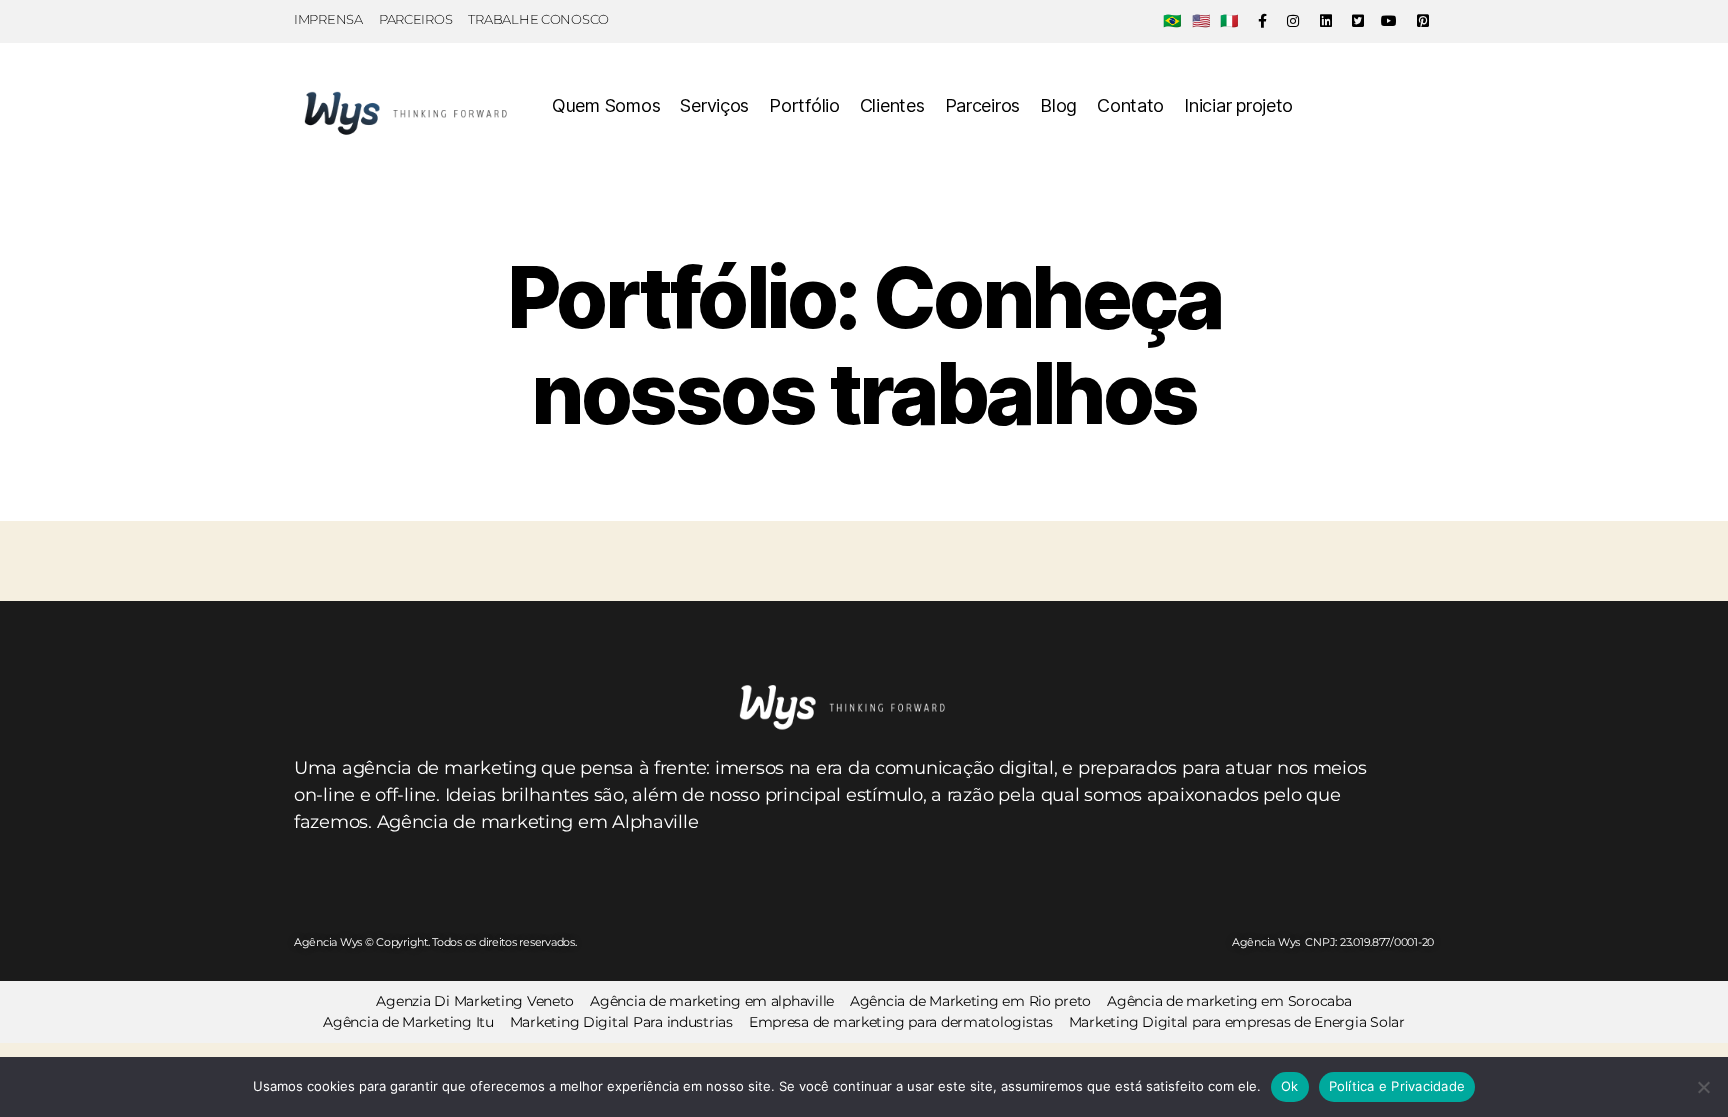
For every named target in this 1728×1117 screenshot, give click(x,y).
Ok (1290, 1086)
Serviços (714, 105)
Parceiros (983, 105)
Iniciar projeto (1238, 105)
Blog (1058, 105)
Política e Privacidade (1397, 1086)
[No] (1703, 1087)
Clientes (892, 105)
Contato (1130, 105)
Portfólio (804, 105)
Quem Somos (606, 105)
